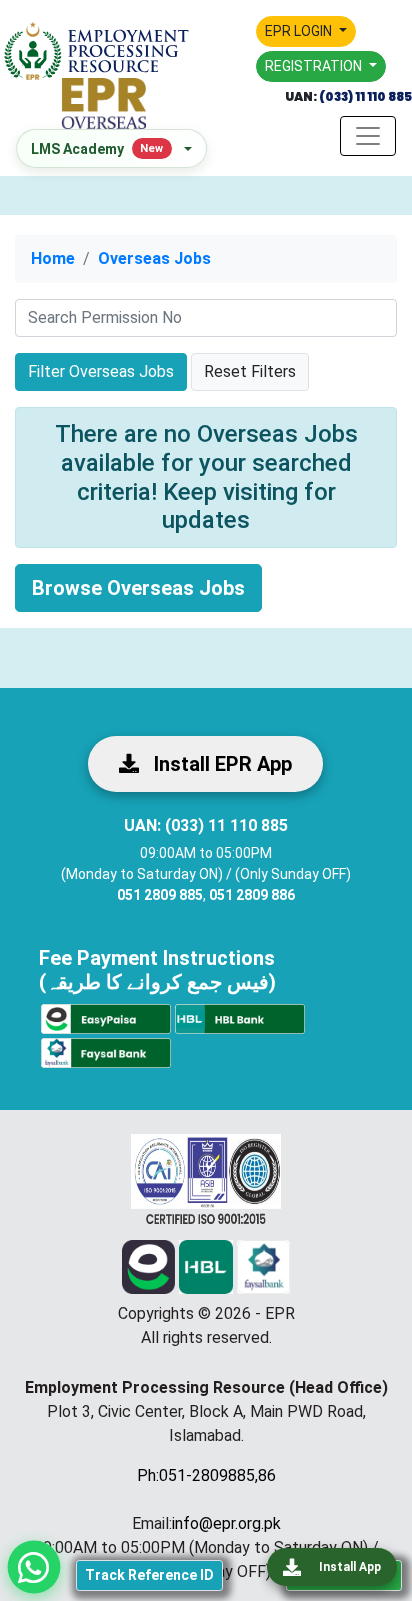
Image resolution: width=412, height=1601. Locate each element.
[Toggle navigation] (368, 136)
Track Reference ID (149, 1575)
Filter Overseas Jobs (101, 371)
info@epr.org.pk (226, 1523)
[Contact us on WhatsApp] (34, 1567)
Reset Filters (250, 371)
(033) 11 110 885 (364, 96)
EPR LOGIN (300, 31)
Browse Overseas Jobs (138, 588)
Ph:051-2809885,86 (206, 1475)
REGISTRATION (315, 66)
